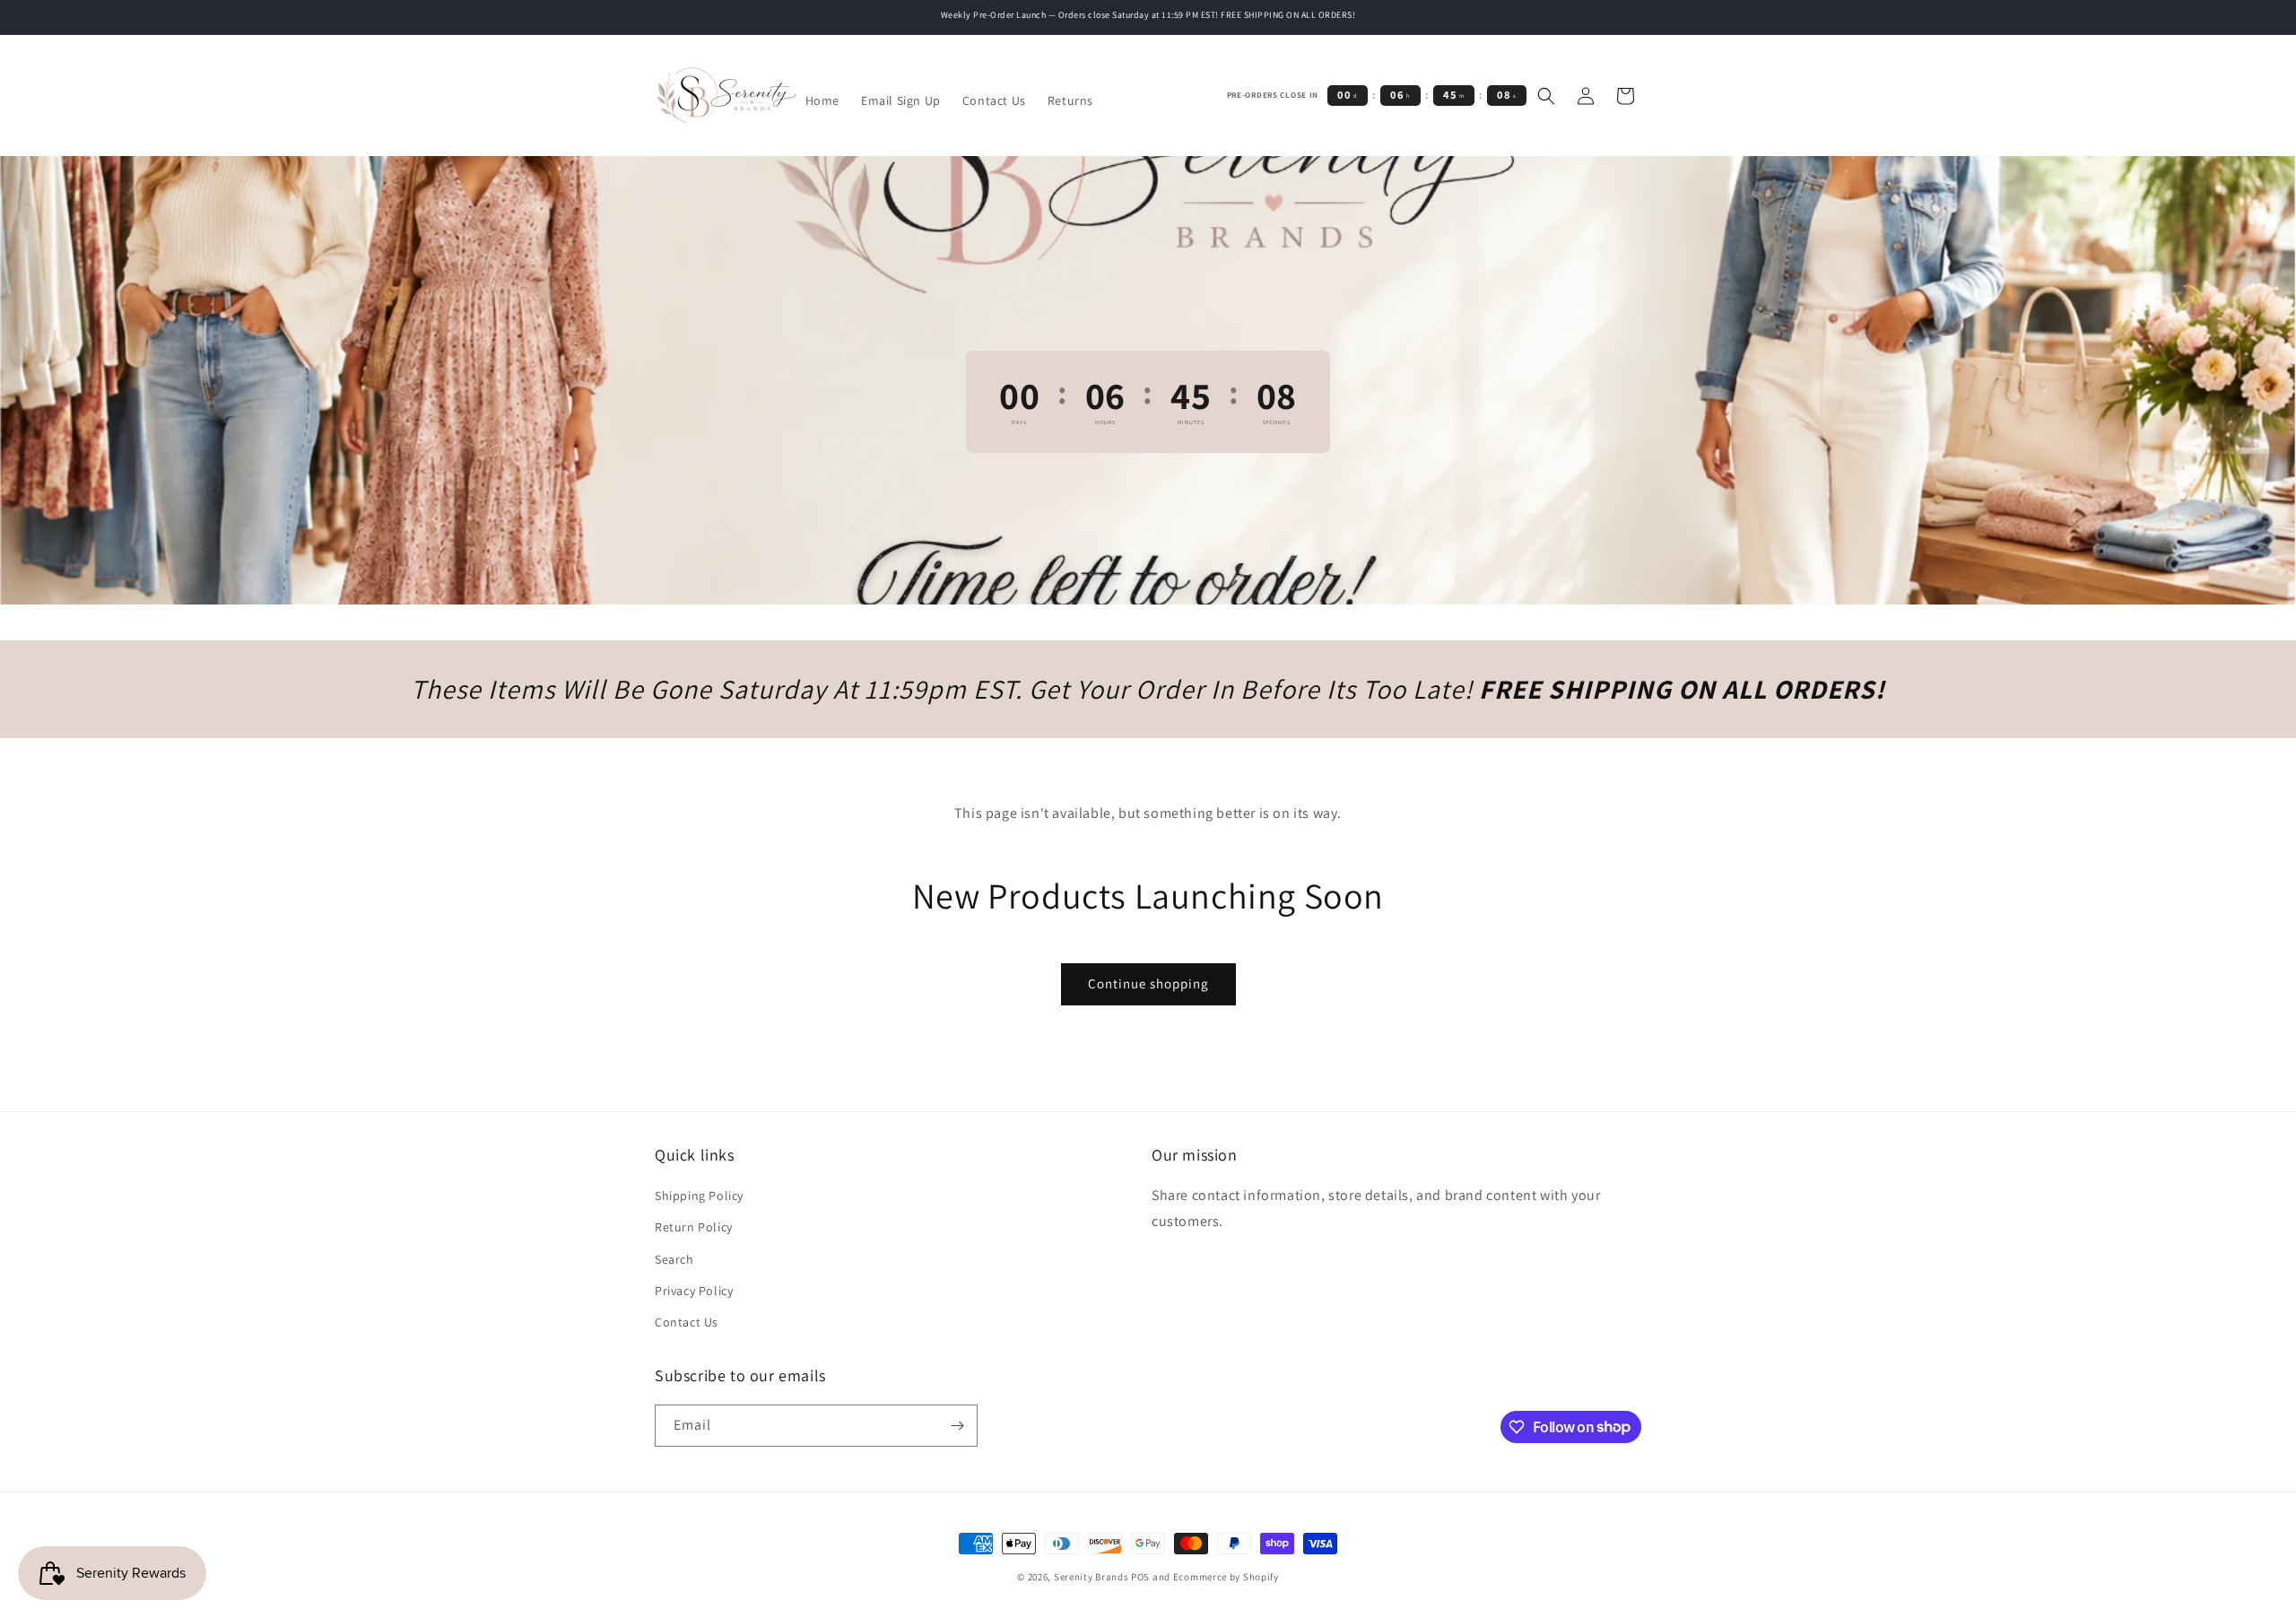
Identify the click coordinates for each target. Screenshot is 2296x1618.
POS (1140, 1577)
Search (674, 1259)
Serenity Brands (1091, 1577)
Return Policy (694, 1227)
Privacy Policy (694, 1291)
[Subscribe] (957, 1426)
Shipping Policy (699, 1196)
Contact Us (687, 1322)
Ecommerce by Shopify (1226, 1577)
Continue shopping (1148, 983)
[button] (1546, 96)
